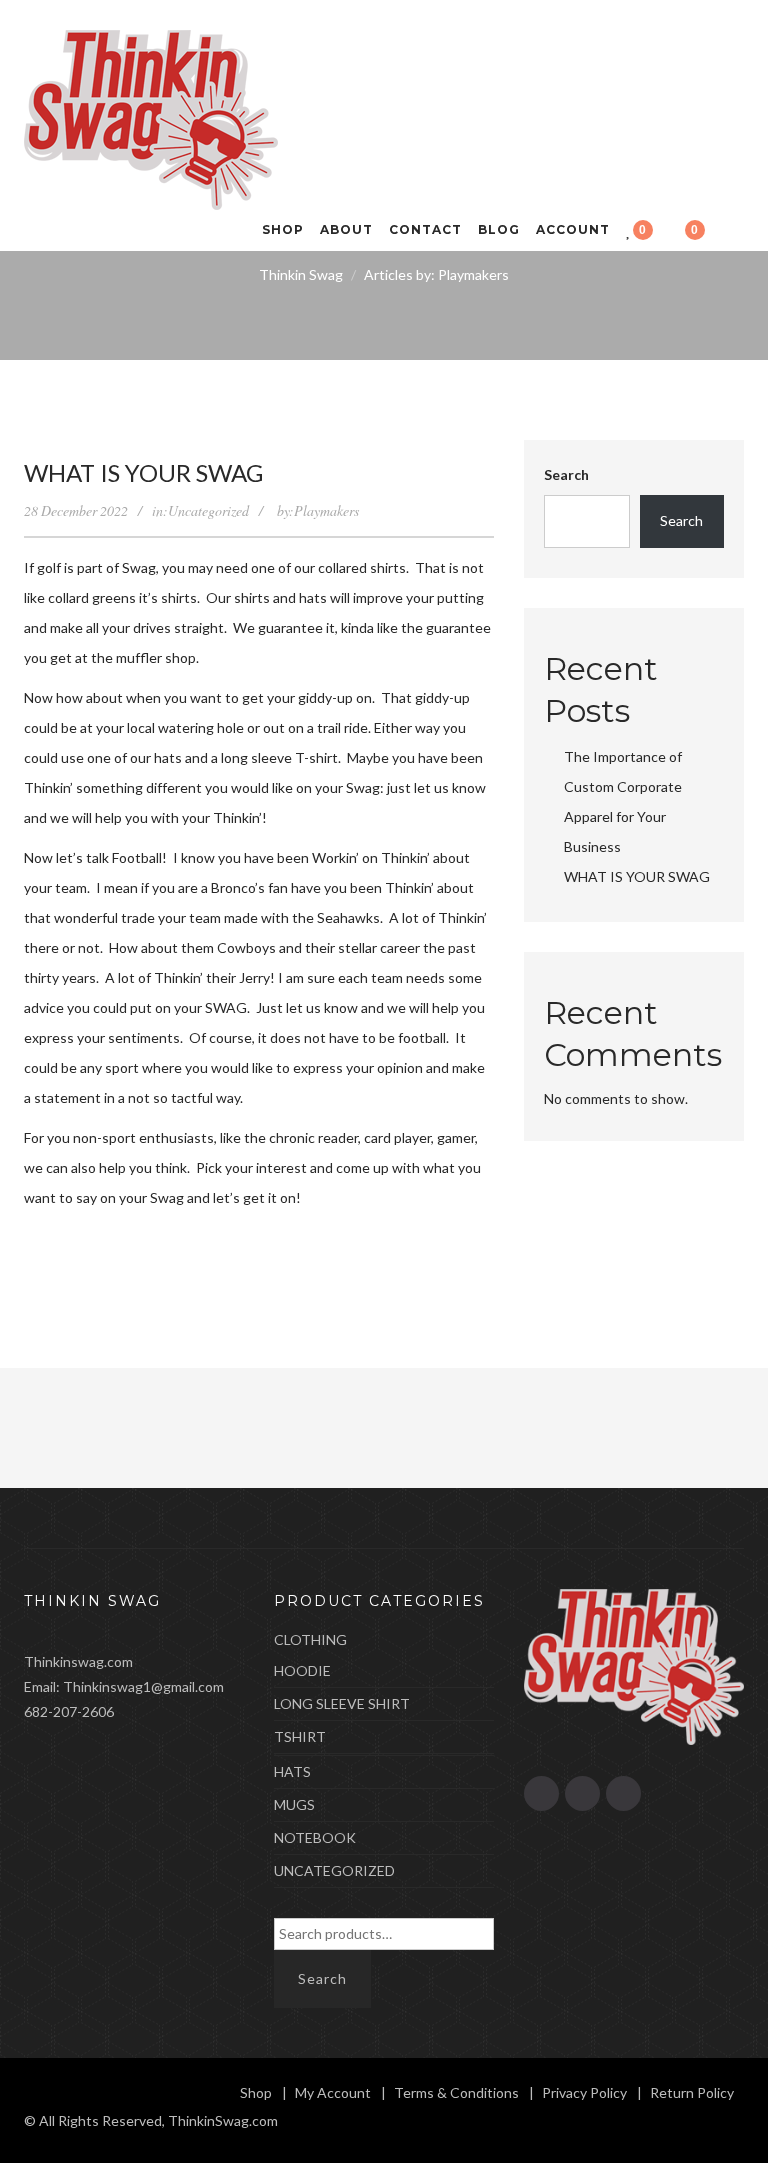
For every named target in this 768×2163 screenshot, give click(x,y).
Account (573, 229)
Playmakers (326, 510)
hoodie (302, 1670)
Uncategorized (208, 510)
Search (566, 474)
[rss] (541, 1793)
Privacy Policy (584, 2092)
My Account (333, 2092)
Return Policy (692, 2092)
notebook (315, 1837)
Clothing (310, 1639)
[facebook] (582, 1793)
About (346, 229)
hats (292, 1771)
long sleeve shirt (342, 1703)
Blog (499, 229)
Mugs (294, 1804)
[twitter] (623, 1793)
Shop (283, 229)
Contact (425, 229)
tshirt (300, 1736)
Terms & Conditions (456, 2092)
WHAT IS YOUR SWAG (143, 472)
